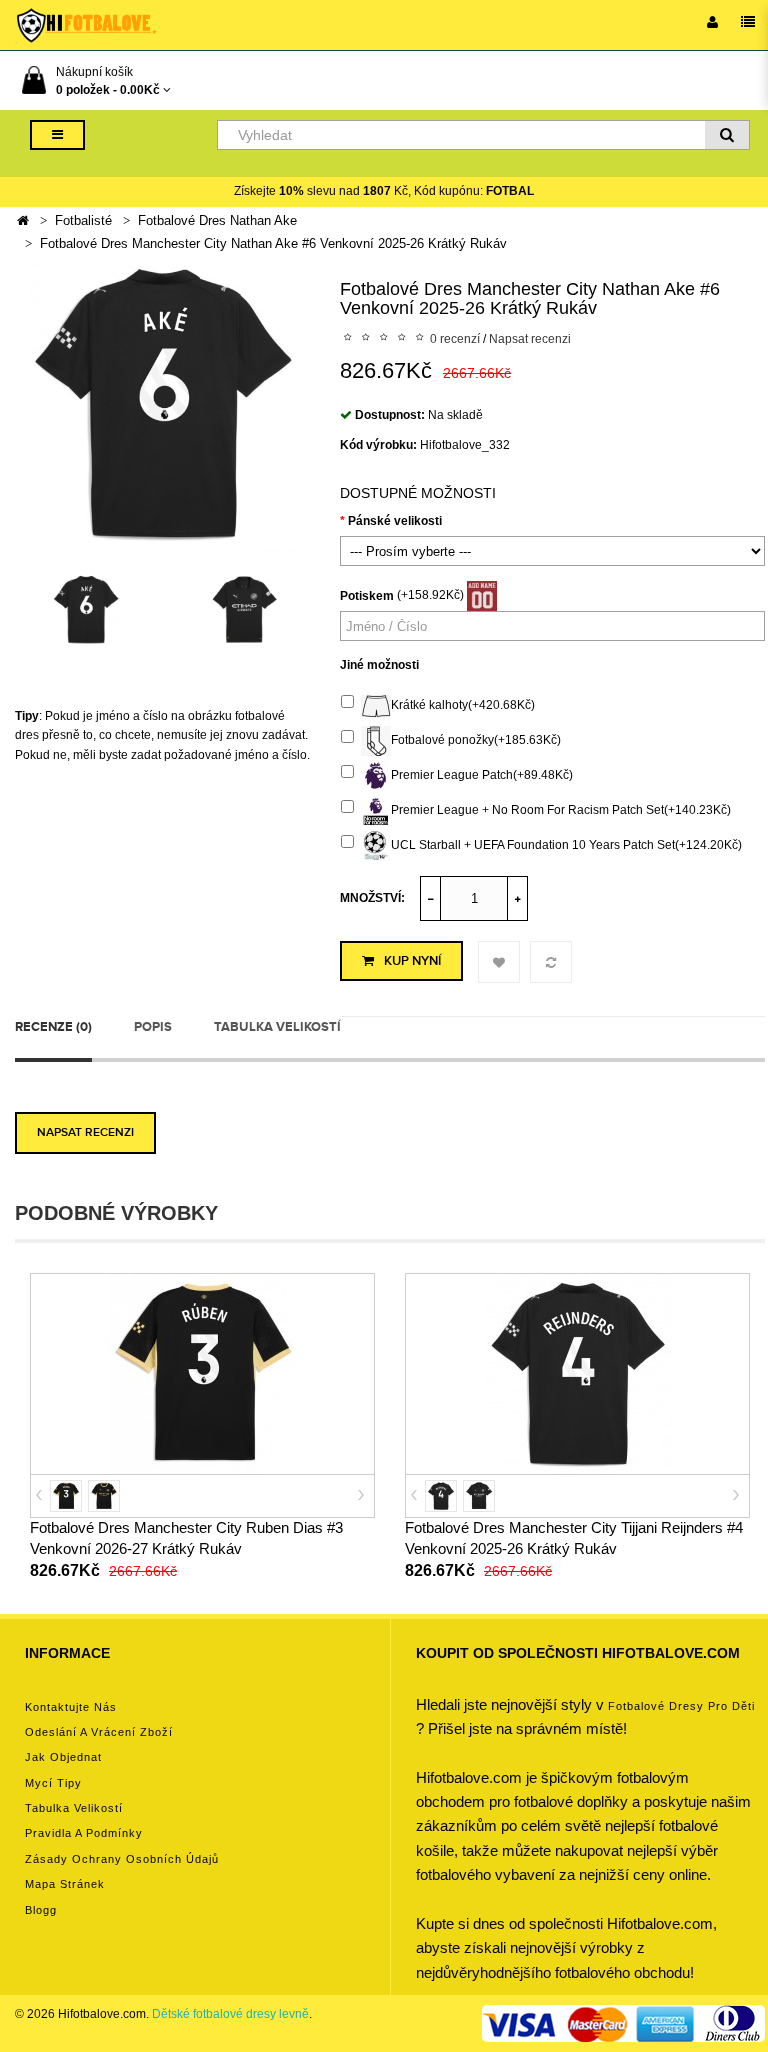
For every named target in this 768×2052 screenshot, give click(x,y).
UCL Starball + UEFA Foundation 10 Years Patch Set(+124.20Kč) (566, 845)
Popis (153, 1027)
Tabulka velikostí (277, 1027)
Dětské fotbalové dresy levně (230, 2014)
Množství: (372, 898)
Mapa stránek (65, 1884)
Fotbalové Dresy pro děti (681, 1706)
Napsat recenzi (530, 339)
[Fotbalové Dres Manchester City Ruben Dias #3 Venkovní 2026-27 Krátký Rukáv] (203, 1373)
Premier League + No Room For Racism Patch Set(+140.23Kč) (561, 810)
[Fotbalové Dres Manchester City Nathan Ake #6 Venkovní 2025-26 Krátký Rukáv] (162, 404)
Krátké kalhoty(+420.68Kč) (463, 705)
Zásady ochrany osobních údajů (122, 1859)
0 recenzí (455, 339)
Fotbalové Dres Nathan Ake (217, 220)
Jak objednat (63, 1757)
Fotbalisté (83, 220)
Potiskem (367, 596)
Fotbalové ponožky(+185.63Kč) (476, 740)
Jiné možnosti (379, 665)
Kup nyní (412, 961)
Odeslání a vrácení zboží (99, 1732)
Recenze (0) (53, 1027)
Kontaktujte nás (71, 1707)
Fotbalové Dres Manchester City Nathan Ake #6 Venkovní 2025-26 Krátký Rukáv (273, 243)
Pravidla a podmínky (84, 1833)
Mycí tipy (53, 1783)
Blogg (41, 1910)
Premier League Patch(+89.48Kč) (482, 775)
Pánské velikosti (395, 521)
